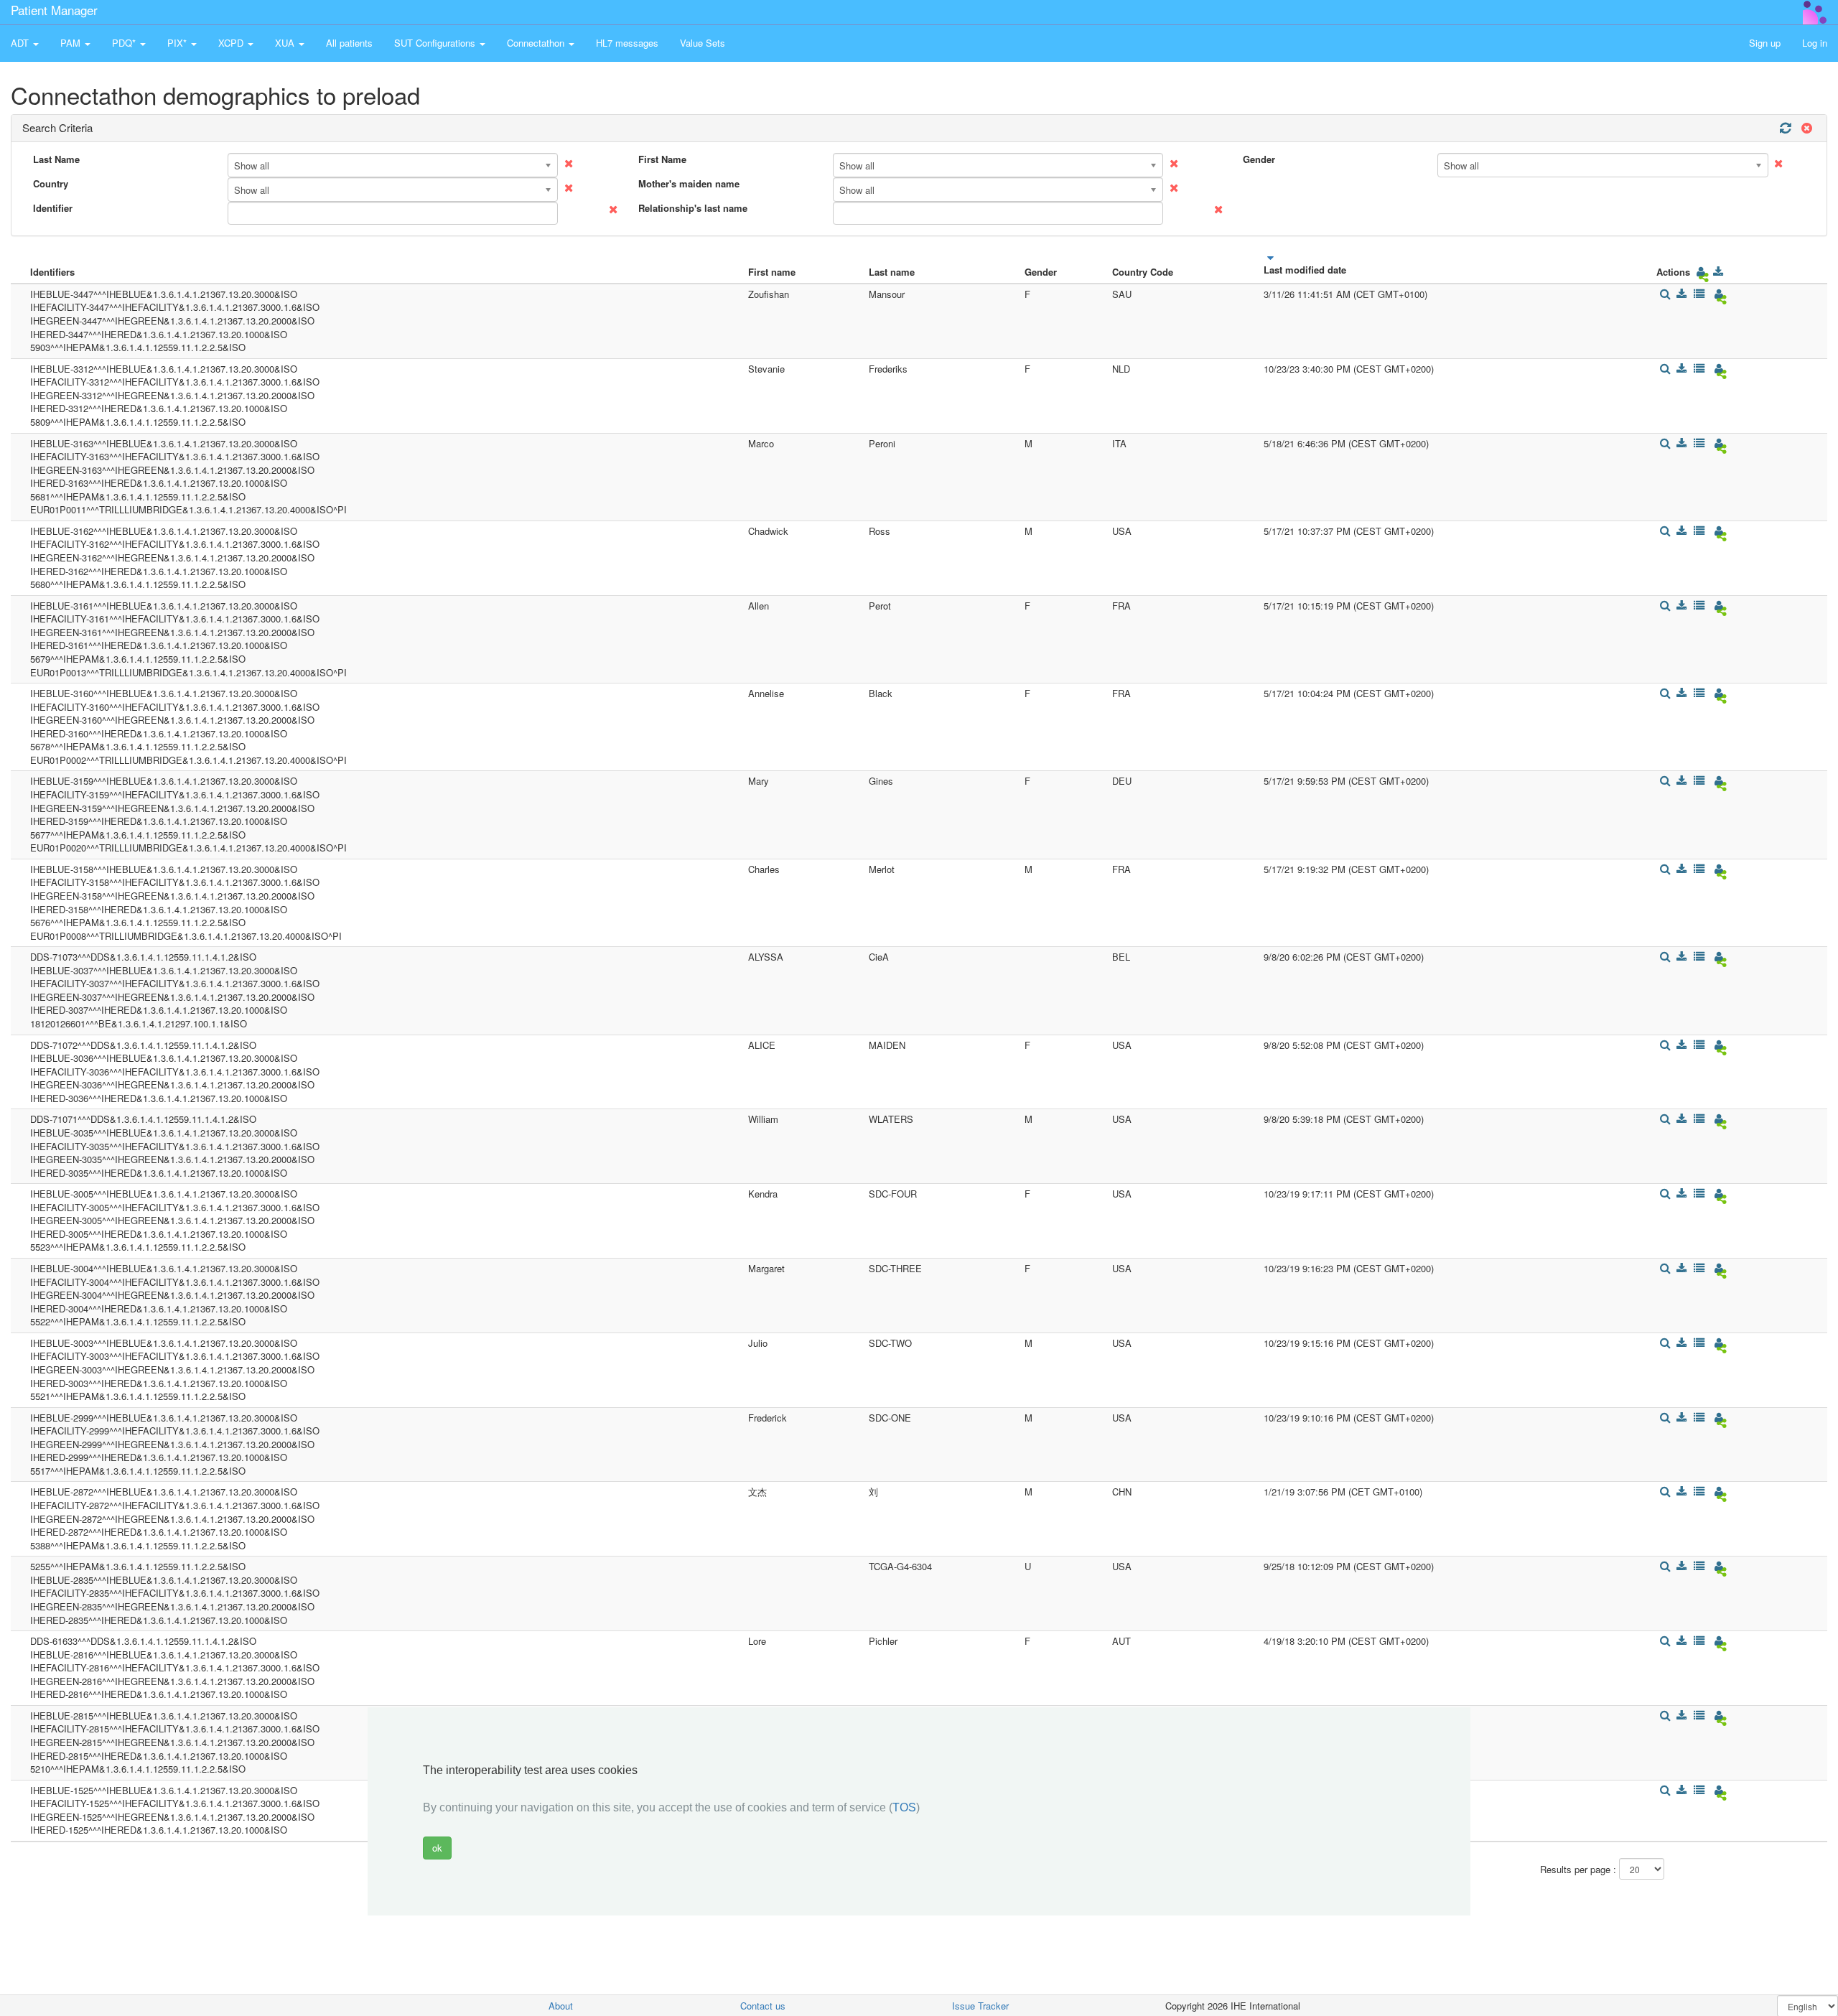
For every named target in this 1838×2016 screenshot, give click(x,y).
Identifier (53, 208)
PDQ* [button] (125, 43)
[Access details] (1665, 294)
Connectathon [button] (537, 43)
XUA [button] (286, 43)
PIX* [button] (178, 43)
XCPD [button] (232, 43)
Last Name (56, 159)
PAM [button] (72, 43)
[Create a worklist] (1699, 294)
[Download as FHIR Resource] (1718, 272)
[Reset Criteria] (1805, 128)
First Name (662, 159)
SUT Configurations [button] (436, 43)
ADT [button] (21, 43)
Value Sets (703, 43)
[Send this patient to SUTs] (1718, 294)
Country (51, 184)
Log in (1815, 43)
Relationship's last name (693, 208)
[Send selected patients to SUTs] (1701, 272)
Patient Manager (54, 10)
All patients (349, 43)
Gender (1259, 159)
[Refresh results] (1785, 128)
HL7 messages (627, 43)
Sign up (1765, 43)
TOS (904, 1808)
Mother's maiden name (689, 184)
